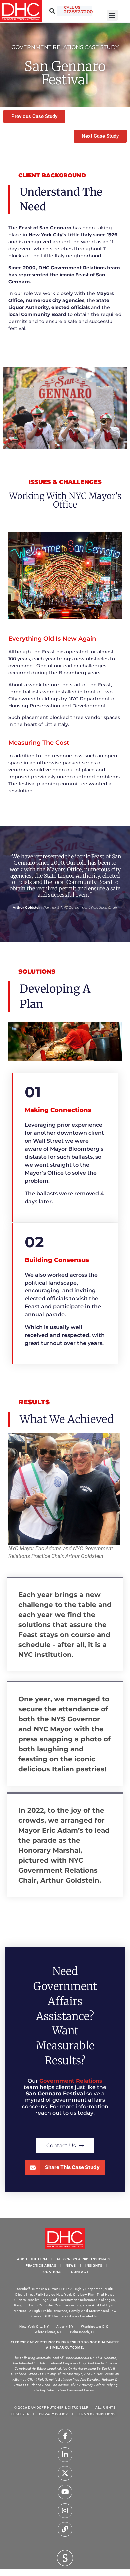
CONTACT (80, 2272)
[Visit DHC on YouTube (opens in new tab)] (65, 2492)
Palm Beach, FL (83, 2332)
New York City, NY (34, 2326)
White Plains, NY (48, 2332)
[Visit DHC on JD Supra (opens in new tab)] (65, 2557)
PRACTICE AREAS (41, 2265)
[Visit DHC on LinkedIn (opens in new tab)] (65, 2455)
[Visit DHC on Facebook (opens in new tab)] (65, 2436)
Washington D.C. (96, 2326)
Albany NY (65, 2326)
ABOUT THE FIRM (32, 2259)
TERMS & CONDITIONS (96, 2414)
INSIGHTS (94, 2265)
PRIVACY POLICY (53, 2414)
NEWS (71, 2265)
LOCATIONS (52, 2272)
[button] (112, 15)
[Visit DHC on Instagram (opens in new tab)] (65, 2511)
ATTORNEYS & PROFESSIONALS (84, 2259)
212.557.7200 (78, 12)
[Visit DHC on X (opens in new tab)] (65, 2473)
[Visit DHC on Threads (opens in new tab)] (65, 2529)
